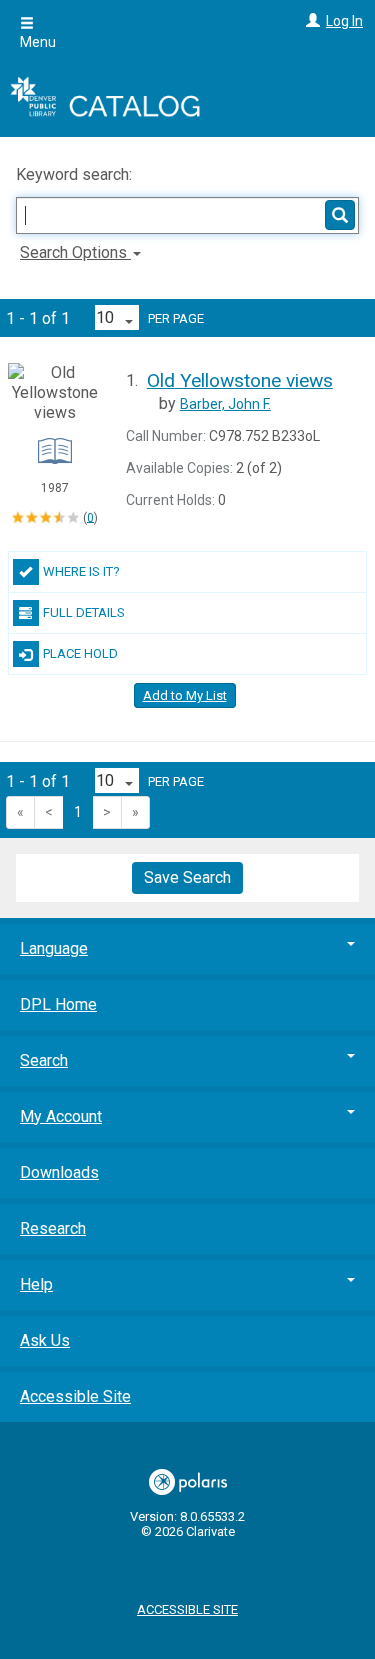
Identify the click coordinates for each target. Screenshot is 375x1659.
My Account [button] (61, 1116)
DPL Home (58, 1004)
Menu (38, 42)
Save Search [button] (187, 877)
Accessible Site (75, 1396)
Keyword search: (76, 174)
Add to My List (185, 695)
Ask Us (45, 1340)
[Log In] (310, 21)
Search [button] (44, 1060)
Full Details (84, 612)
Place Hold (80, 653)
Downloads (59, 1172)
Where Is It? (81, 571)
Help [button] (36, 1284)
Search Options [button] (75, 252)
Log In (344, 21)
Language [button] (54, 948)
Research (53, 1228)
